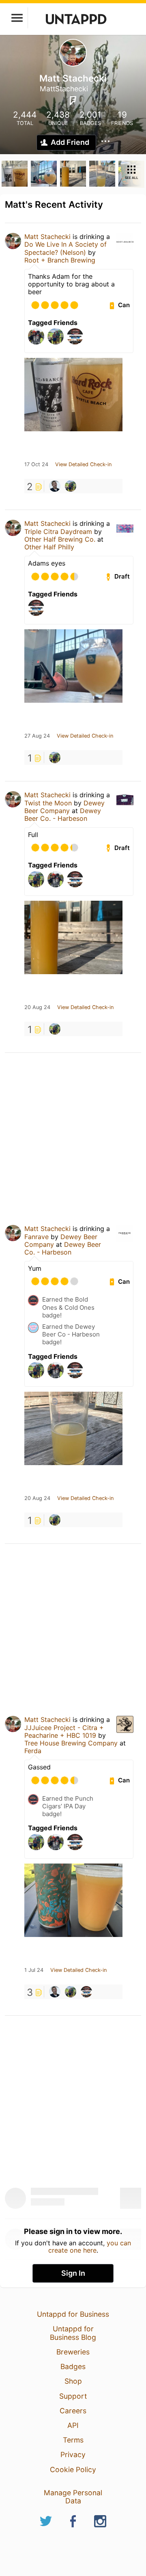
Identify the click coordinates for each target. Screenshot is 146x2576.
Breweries (73, 2352)
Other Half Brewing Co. (60, 539)
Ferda (33, 1751)
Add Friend (70, 142)
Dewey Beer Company (64, 807)
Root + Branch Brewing (60, 260)
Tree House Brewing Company (71, 1743)
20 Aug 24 (37, 1007)
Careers (73, 2411)
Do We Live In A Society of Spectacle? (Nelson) (65, 248)
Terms (73, 2440)
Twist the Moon (48, 803)
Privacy (73, 2454)
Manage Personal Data (73, 2497)
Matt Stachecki (47, 237)
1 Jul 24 (34, 1970)
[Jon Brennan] (71, 486)
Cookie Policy (73, 2469)
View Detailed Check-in (83, 465)
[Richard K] (55, 486)
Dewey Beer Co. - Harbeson (63, 815)
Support (73, 2396)
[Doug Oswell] (86, 1992)
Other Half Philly (49, 547)
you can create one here (90, 2247)
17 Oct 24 (36, 465)
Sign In (73, 2273)
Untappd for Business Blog (73, 2333)
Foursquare (73, 101)
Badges (73, 2366)
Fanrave (36, 1237)
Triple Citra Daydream (58, 532)
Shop (73, 2381)
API (73, 2425)
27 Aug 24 (37, 736)
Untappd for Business (73, 2314)
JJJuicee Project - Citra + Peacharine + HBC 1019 (64, 1731)
